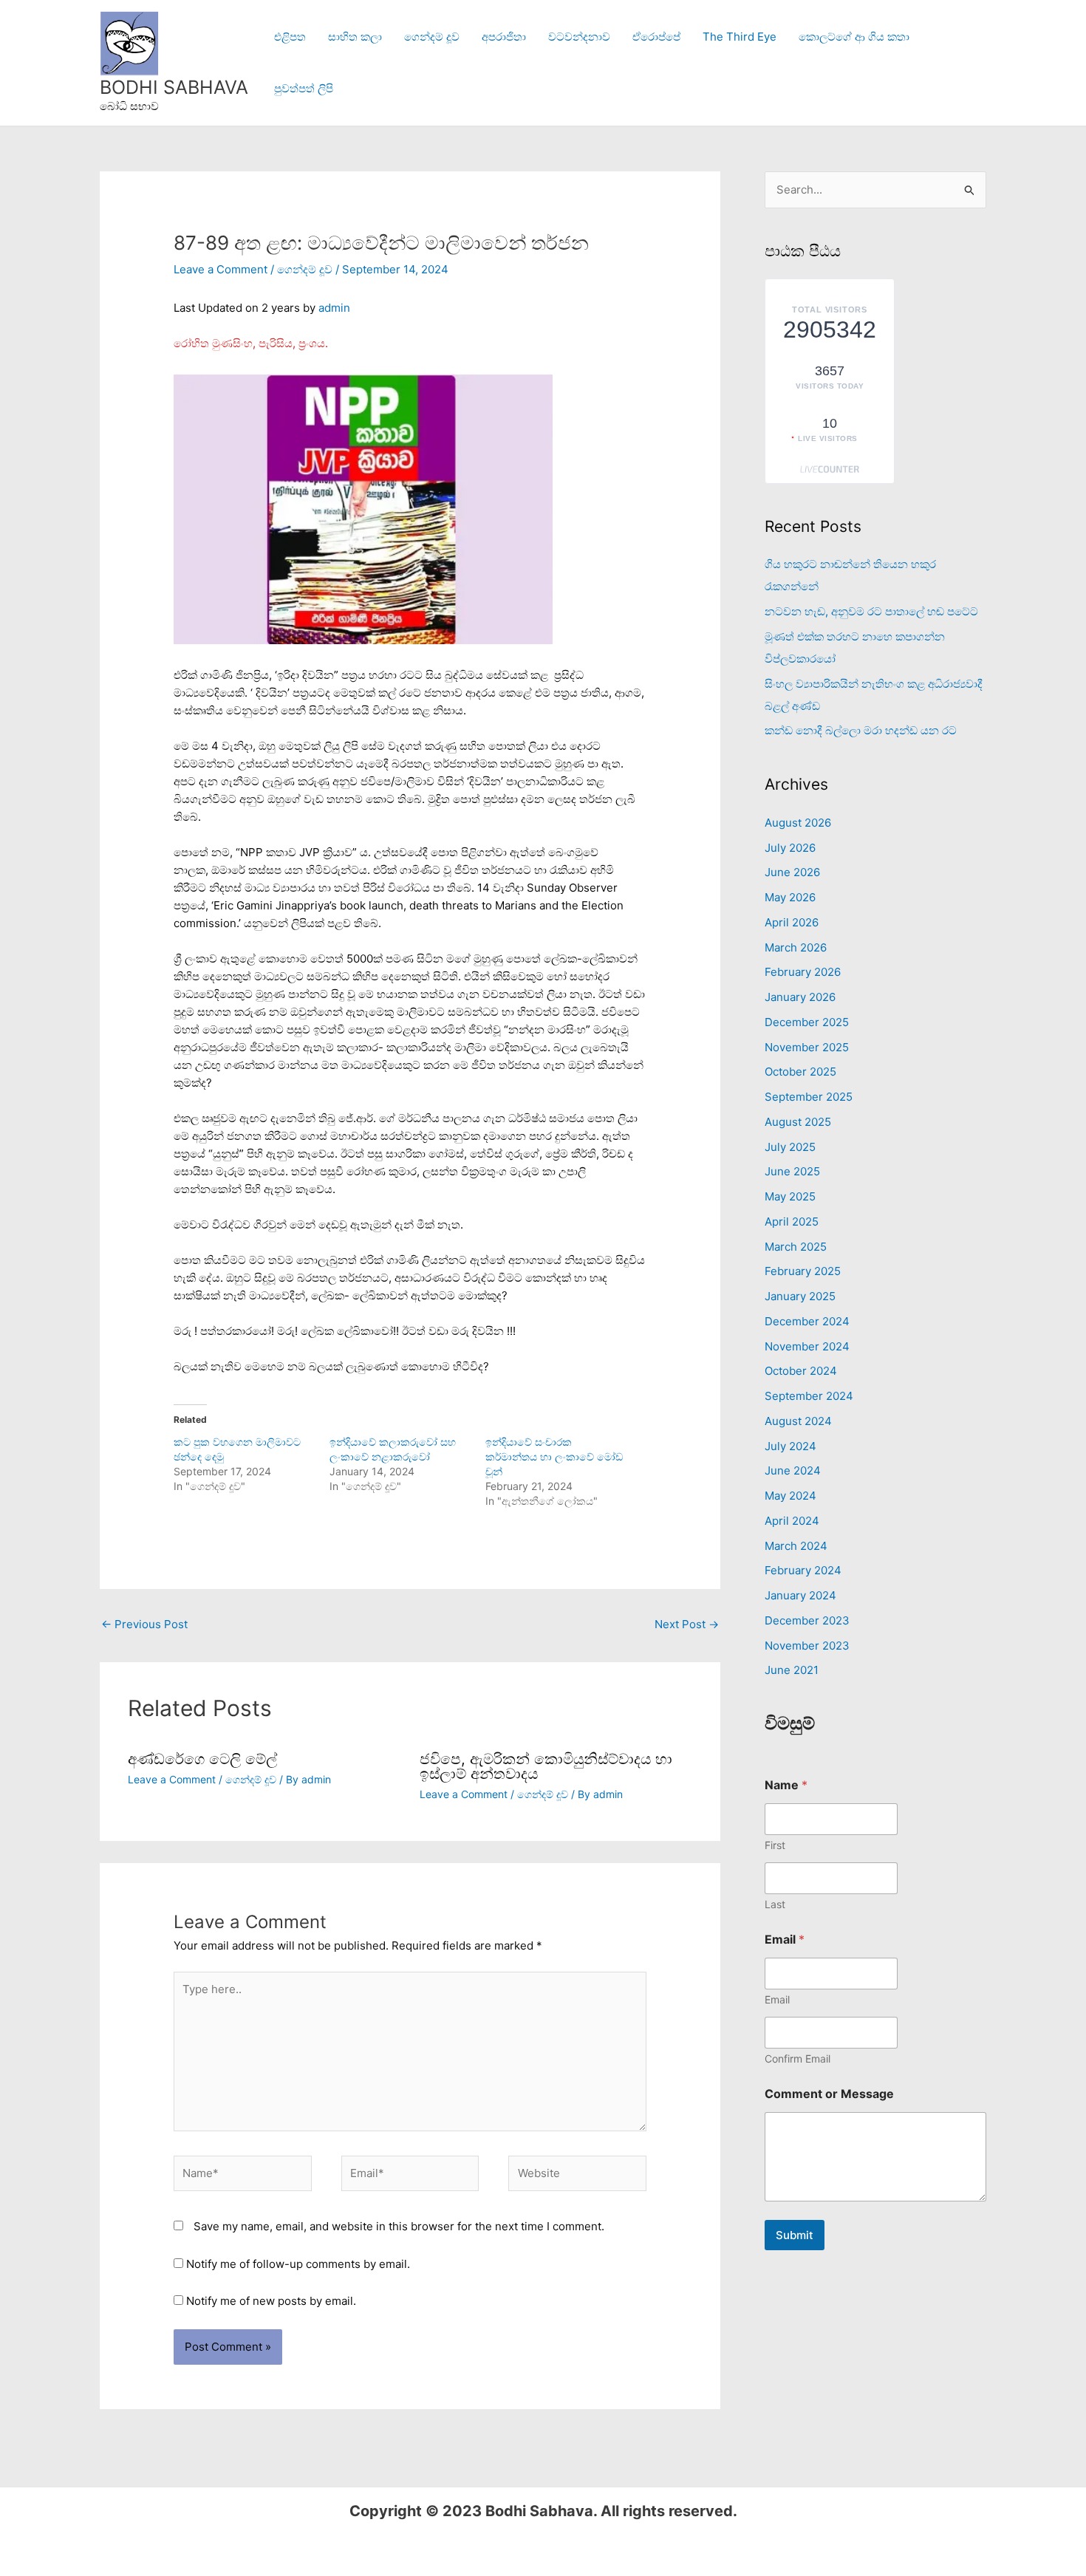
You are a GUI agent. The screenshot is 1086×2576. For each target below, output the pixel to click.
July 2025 (790, 1147)
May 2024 (790, 1496)
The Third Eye (740, 37)
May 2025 (790, 1196)
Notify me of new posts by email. (271, 2301)
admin (334, 308)
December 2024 (807, 1321)
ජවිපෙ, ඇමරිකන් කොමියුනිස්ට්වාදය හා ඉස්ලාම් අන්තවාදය (546, 1766)
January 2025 (800, 1296)
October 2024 (801, 1371)
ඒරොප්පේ (656, 37)
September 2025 (809, 1097)
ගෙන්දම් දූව (432, 37)
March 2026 (796, 947)
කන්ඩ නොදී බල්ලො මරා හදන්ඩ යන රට (861, 730)
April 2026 (792, 922)
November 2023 (807, 1646)
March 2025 (796, 1247)
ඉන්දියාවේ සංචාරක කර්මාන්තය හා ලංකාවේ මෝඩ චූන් (554, 1456)
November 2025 (807, 1047)
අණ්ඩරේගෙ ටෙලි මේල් (202, 1759)
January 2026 (800, 997)
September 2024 (809, 1396)
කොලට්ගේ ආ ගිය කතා (854, 37)
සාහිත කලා (355, 37)
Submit (795, 2235)
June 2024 (793, 1470)
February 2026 (803, 972)
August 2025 (798, 1122)
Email (777, 1999)
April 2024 (792, 1521)
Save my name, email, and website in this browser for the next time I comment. (399, 2226)
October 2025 (800, 1072)
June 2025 (792, 1171)
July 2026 (790, 848)
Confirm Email (798, 2059)
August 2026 (798, 823)
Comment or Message (829, 2094)
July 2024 (790, 1446)
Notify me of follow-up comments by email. (298, 2264)
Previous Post (144, 1624)
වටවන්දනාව (579, 37)
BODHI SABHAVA (174, 87)
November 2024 (807, 1346)
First (775, 1845)
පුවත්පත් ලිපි (304, 88)
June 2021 (792, 1670)
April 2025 (792, 1222)
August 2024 (798, 1421)
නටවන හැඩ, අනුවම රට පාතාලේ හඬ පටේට (871, 611)
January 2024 (800, 1595)
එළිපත (290, 37)
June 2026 (792, 872)
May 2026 (790, 897)
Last (775, 1904)
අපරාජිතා (504, 37)
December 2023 (807, 1620)
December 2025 (807, 1022)
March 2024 (796, 1546)
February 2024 (803, 1570)
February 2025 (803, 1271)
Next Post (687, 1624)
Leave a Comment (221, 269)
